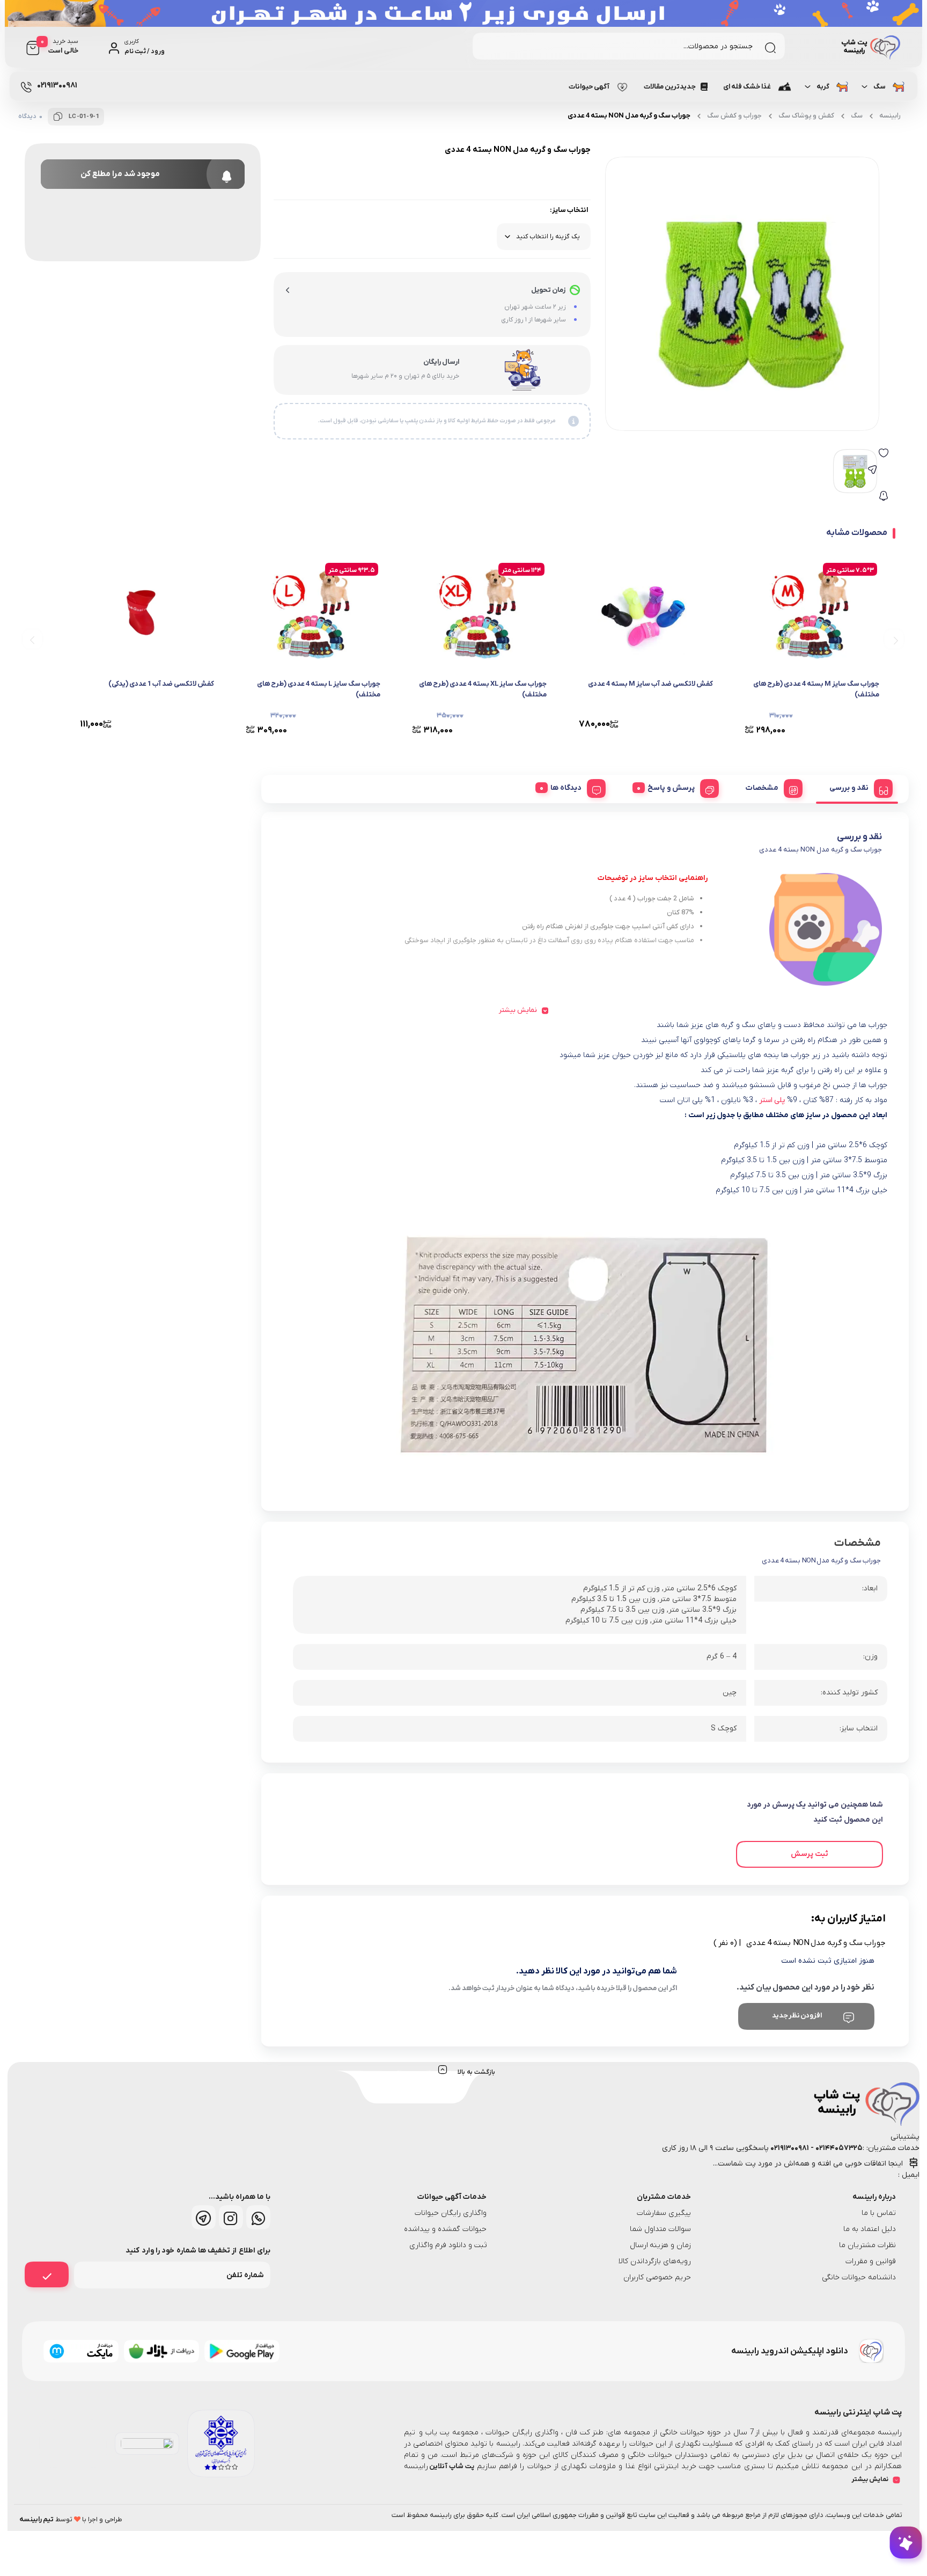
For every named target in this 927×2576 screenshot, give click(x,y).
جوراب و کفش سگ (734, 116)
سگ (880, 87)
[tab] (857, 787)
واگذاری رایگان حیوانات (451, 2213)
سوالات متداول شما (660, 2229)
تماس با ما (879, 2213)
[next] (32, 639)
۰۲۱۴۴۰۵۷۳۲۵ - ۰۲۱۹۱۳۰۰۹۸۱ (816, 2148)
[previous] (894, 639)
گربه (823, 87)
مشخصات (762, 788)
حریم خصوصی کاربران (657, 2277)
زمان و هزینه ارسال (661, 2245)
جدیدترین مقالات (670, 87)
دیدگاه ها (566, 788)
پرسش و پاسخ (671, 788)
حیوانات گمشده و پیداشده (445, 2229)
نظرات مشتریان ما (867, 2245)
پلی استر (772, 1100)
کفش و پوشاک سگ (806, 116)
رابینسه (890, 116)
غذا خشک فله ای (747, 87)
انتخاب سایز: (569, 210)
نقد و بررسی (849, 788)
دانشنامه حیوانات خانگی (859, 2277)
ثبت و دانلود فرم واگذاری (448, 2245)
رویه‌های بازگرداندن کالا (655, 2261)
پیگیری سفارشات (664, 2213)
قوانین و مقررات (871, 2261)
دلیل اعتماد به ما (870, 2229)
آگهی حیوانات (589, 87)
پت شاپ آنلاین (451, 2466)
